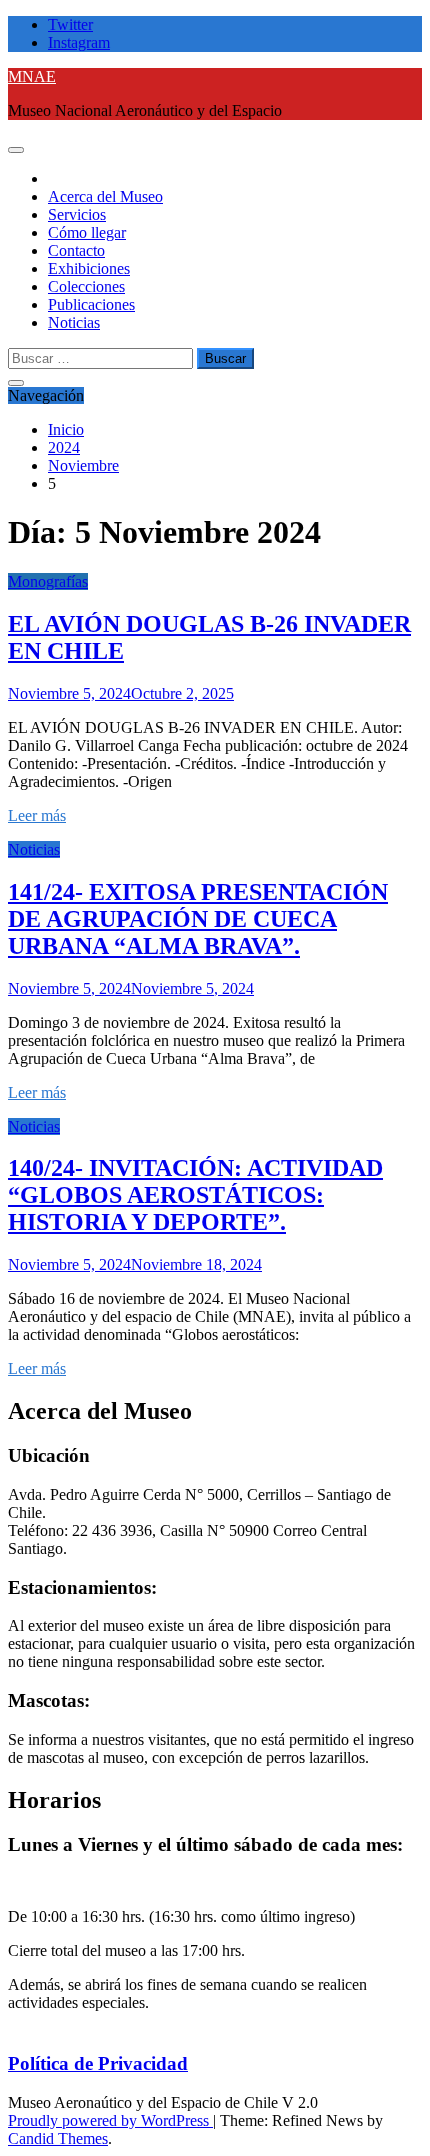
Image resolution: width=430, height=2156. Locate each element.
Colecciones (86, 286)
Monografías (48, 581)
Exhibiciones (89, 268)
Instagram (79, 42)
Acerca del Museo (105, 196)
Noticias (74, 322)
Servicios (77, 214)
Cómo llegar (87, 232)
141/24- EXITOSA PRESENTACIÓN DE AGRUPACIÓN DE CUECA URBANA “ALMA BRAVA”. (198, 919)
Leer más (37, 815)
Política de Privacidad (98, 2063)
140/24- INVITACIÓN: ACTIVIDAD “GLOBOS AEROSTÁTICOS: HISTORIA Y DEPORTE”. (195, 1195)
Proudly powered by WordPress (110, 2120)
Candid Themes (58, 2138)
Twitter (70, 24)
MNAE (32, 76)
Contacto (76, 250)
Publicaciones (91, 304)
